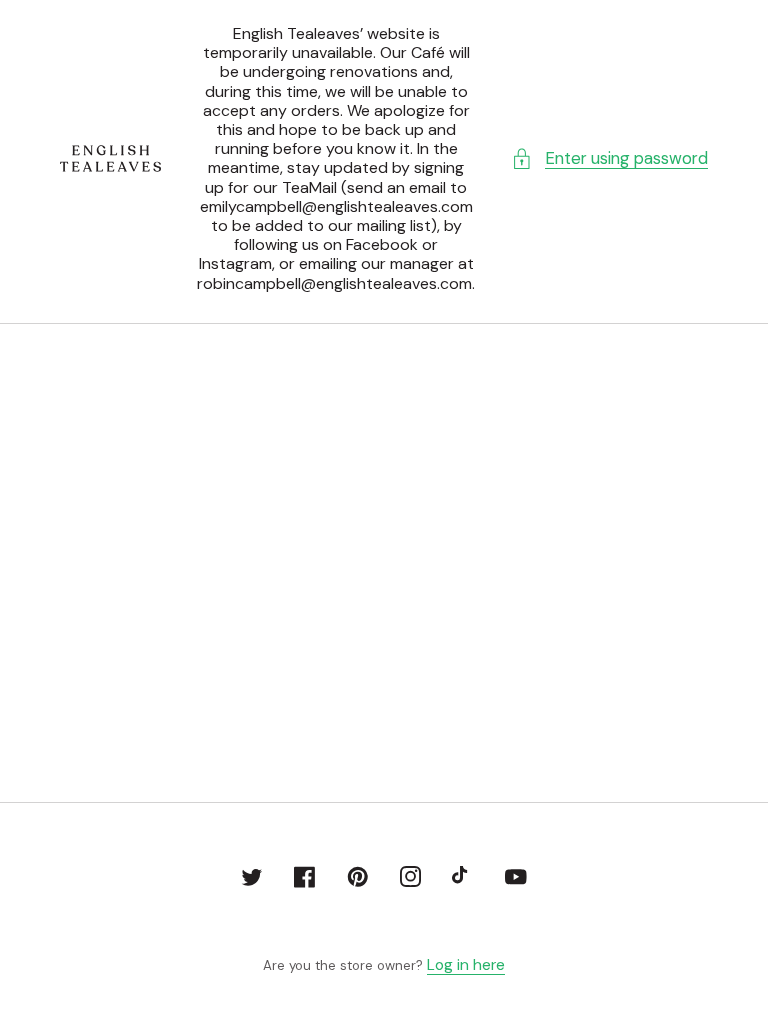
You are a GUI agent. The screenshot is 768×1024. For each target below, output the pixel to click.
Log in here (466, 965)
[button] (609, 159)
